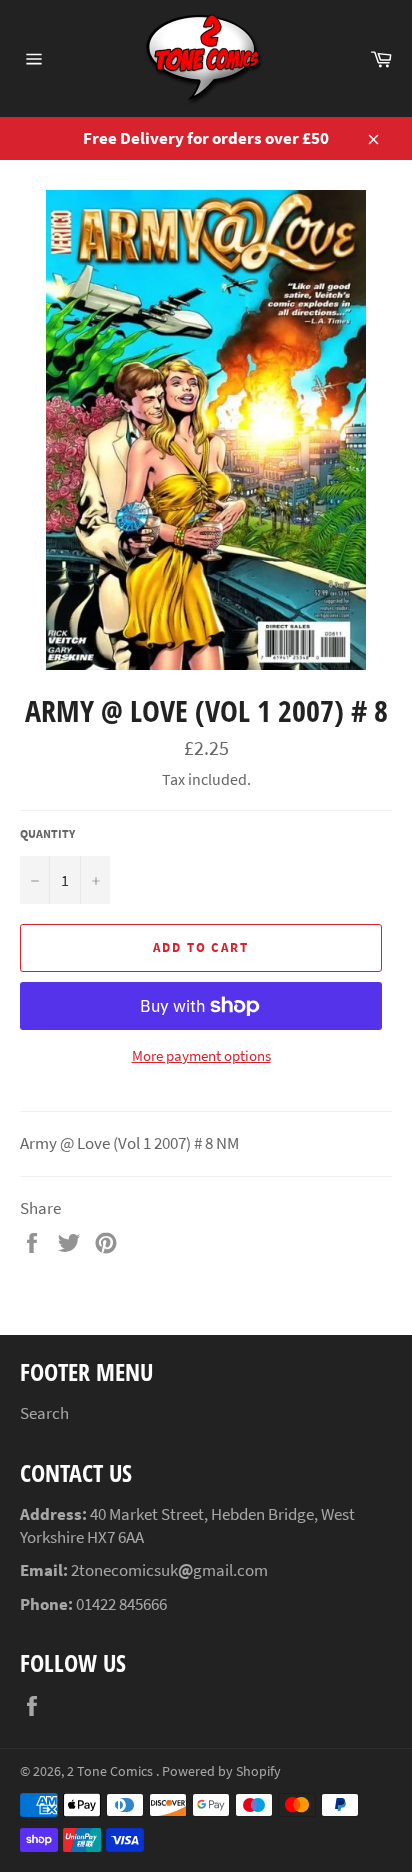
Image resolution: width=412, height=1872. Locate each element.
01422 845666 (121, 1604)
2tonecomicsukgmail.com (169, 1570)
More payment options (201, 1055)
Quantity (47, 833)
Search (44, 1413)
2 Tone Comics (111, 1771)
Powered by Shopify (221, 1771)
